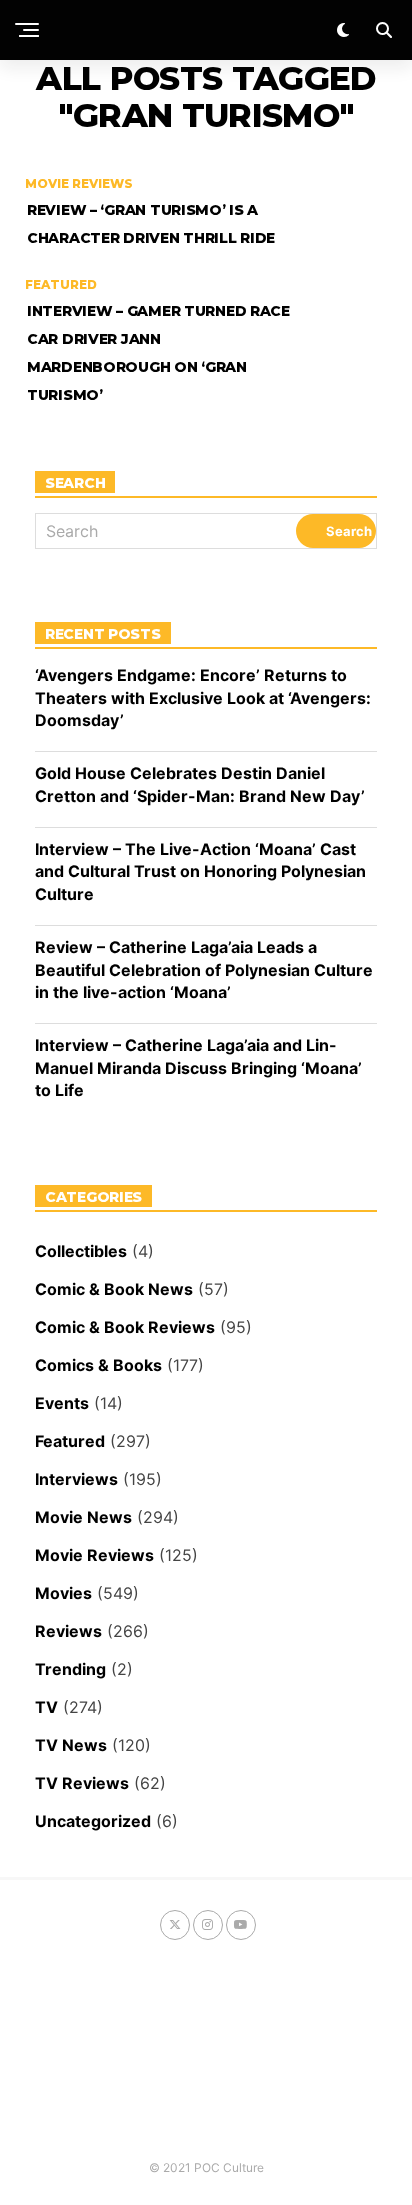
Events (62, 1403)
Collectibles (81, 1251)
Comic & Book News (114, 1289)
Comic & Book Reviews (125, 1327)
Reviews (68, 1631)
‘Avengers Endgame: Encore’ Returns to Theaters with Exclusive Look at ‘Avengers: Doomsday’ (203, 697)
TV (46, 1707)
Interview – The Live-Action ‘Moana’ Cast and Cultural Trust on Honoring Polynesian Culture (200, 871)
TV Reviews (82, 1783)
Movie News (83, 1517)
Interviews (76, 1479)
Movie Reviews (94, 1555)
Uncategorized (93, 1821)
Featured (70, 1441)
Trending (70, 1669)
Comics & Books (98, 1365)
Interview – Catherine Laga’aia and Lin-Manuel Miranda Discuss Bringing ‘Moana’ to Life (198, 1067)
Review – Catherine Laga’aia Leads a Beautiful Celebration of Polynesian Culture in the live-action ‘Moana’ (204, 969)
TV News (71, 1745)
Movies (63, 1593)
